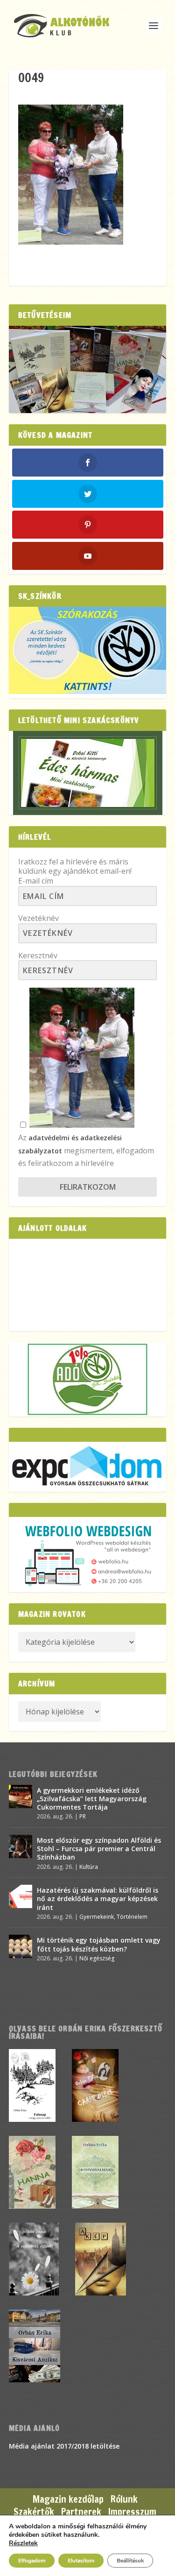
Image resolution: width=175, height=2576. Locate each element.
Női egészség (97, 1958)
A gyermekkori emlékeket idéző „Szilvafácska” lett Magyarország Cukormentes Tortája (92, 1799)
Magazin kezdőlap (68, 2499)
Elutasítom (81, 2561)
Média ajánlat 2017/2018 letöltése (64, 2446)
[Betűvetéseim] (88, 369)
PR (83, 1816)
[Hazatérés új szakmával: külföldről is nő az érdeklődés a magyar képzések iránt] (21, 1896)
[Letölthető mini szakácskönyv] (88, 773)
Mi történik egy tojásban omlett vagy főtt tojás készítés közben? (99, 1944)
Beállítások (130, 2561)
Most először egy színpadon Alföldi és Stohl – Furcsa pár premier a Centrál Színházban (99, 1849)
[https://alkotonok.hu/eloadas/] (88, 691)
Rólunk (124, 2499)
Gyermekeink (97, 1917)
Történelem (132, 1917)
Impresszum (132, 2512)
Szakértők (34, 2512)
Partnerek (81, 2512)
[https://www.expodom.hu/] (88, 1467)
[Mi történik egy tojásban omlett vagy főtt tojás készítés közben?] (21, 1946)
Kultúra (89, 1867)
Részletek (23, 2543)
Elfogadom (32, 2561)
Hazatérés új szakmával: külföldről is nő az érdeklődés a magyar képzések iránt (98, 1899)
